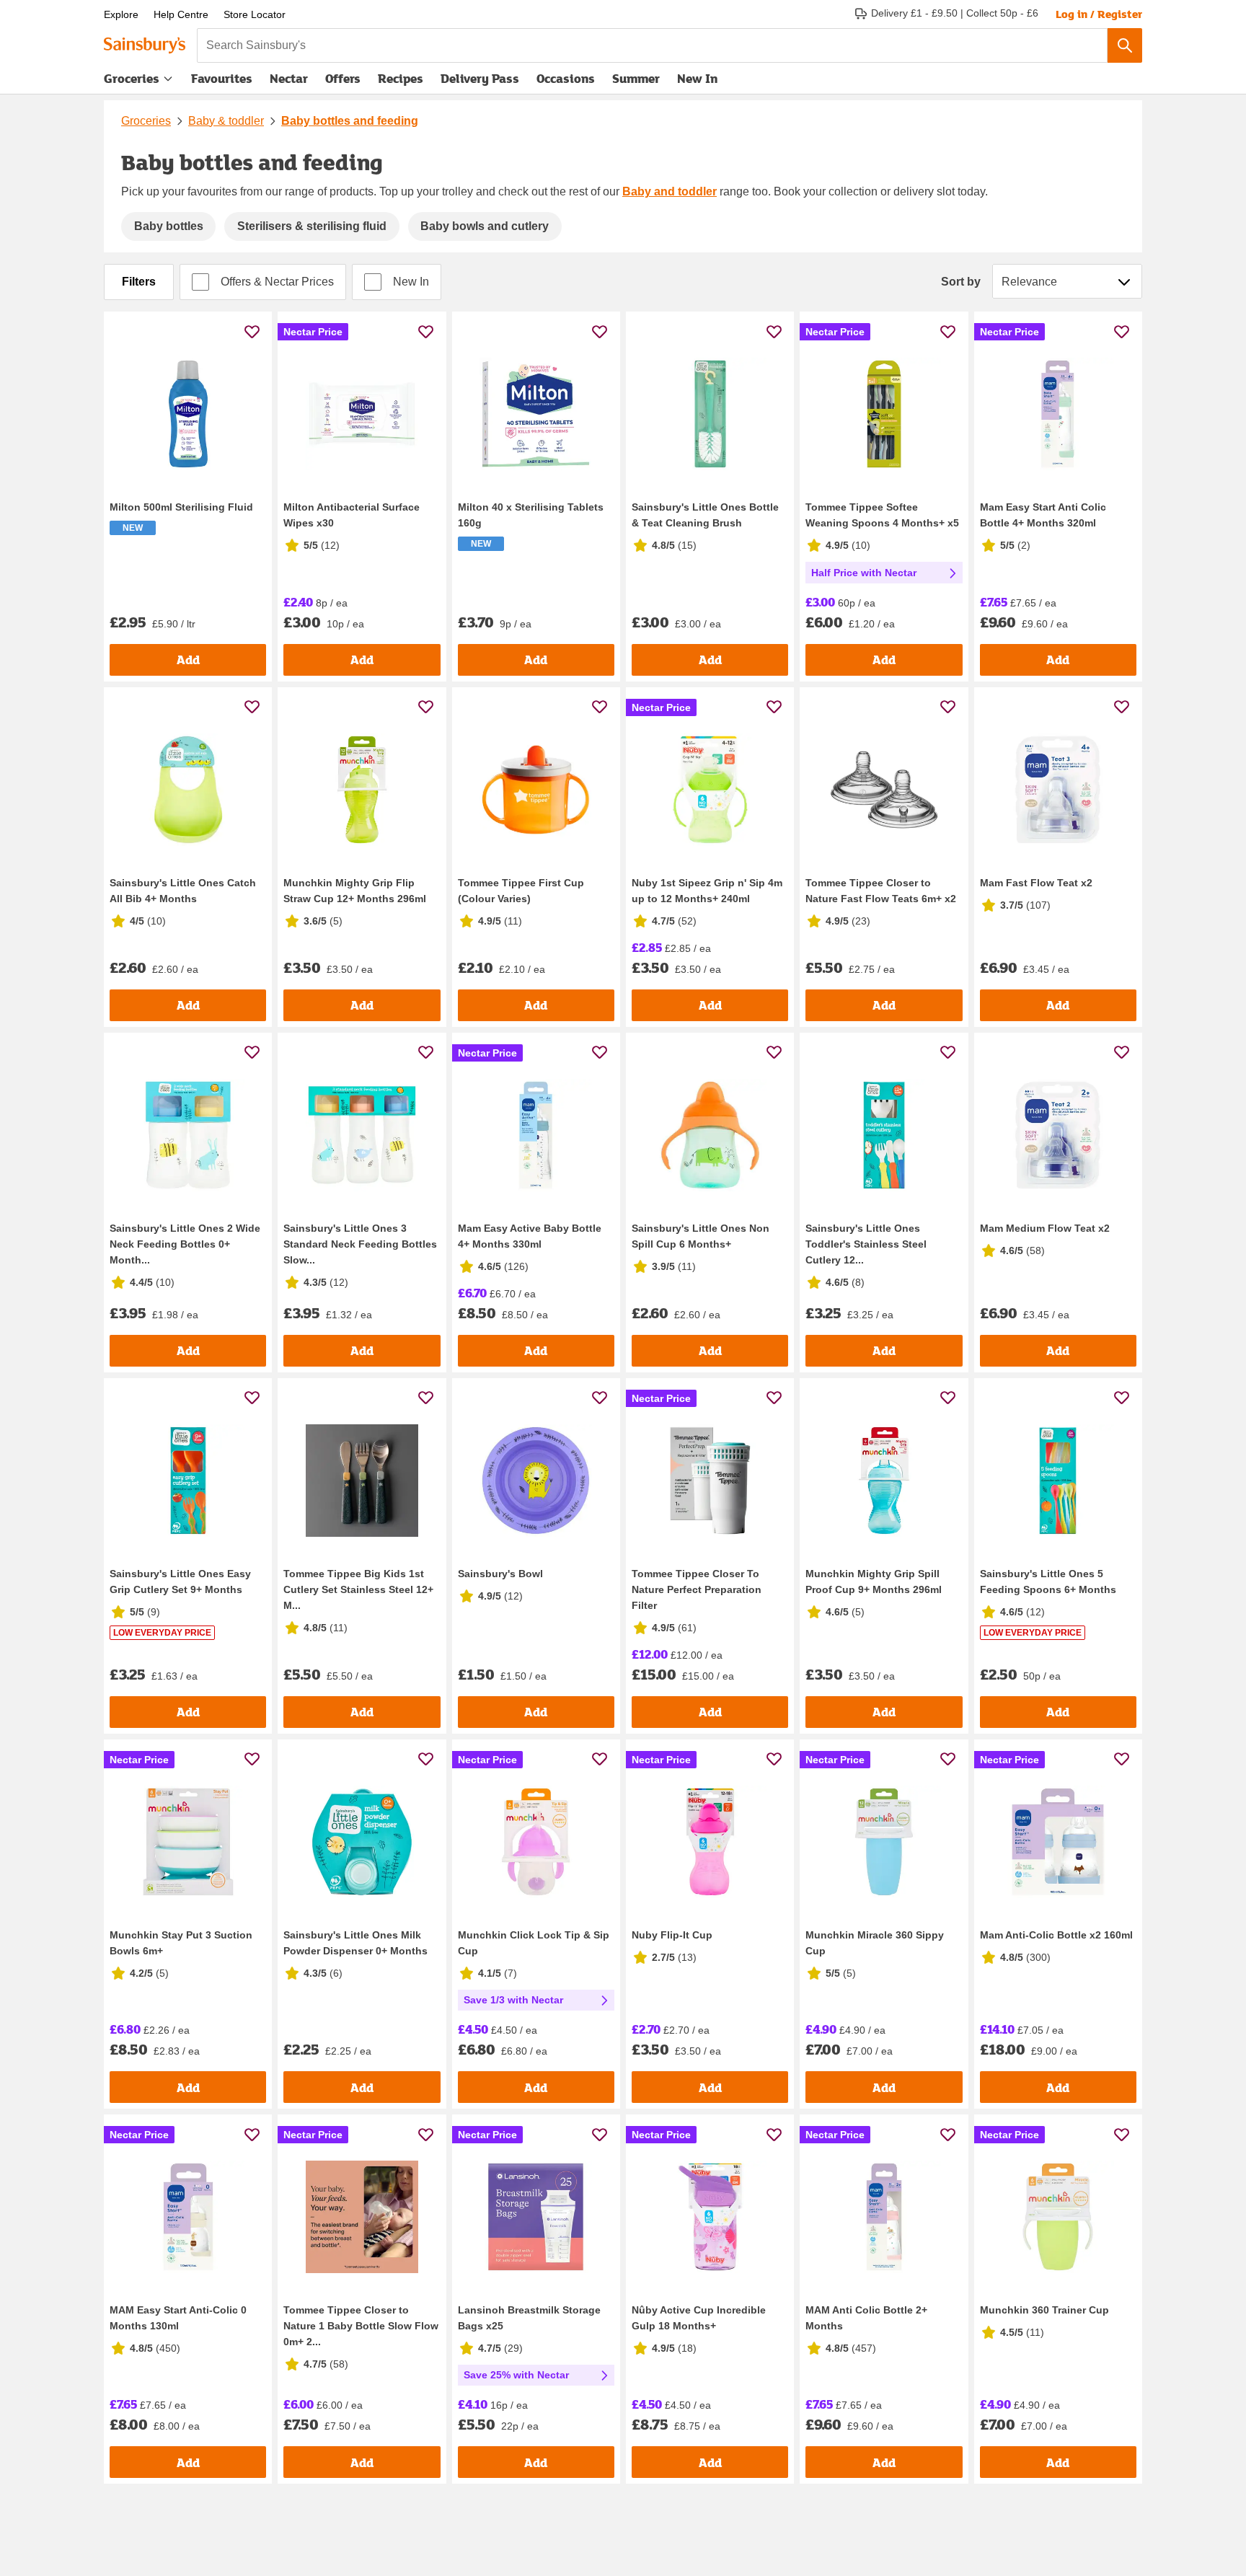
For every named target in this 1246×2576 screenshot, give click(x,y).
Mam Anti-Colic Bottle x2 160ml (1056, 1935)
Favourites (222, 78)
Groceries (132, 78)
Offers (343, 78)
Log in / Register (1099, 14)
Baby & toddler (226, 121)
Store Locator (255, 14)
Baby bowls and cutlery (485, 226)
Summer (636, 78)
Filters (139, 282)
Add (188, 660)
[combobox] (652, 45)
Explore (121, 14)
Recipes (401, 78)
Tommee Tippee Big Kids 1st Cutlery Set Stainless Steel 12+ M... (358, 1589)
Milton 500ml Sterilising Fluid (181, 507)
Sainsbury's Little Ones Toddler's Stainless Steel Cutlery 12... (866, 1244)
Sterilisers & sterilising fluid (312, 226)
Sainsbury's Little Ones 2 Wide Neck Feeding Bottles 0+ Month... (185, 1244)
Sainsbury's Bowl (500, 1574)
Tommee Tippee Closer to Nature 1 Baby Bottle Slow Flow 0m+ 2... (361, 2326)
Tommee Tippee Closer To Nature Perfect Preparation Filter (697, 1589)
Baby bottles (169, 226)
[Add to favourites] (252, 331)
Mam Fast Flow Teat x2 (1036, 883)
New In (697, 78)
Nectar (289, 78)
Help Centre (181, 14)
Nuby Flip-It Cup (672, 1935)
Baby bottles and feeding (350, 121)
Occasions (566, 78)
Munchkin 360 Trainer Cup (1044, 2310)
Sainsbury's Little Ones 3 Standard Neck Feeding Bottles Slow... (360, 1244)
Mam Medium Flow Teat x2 (1045, 1228)
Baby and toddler (670, 191)
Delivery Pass (480, 81)
